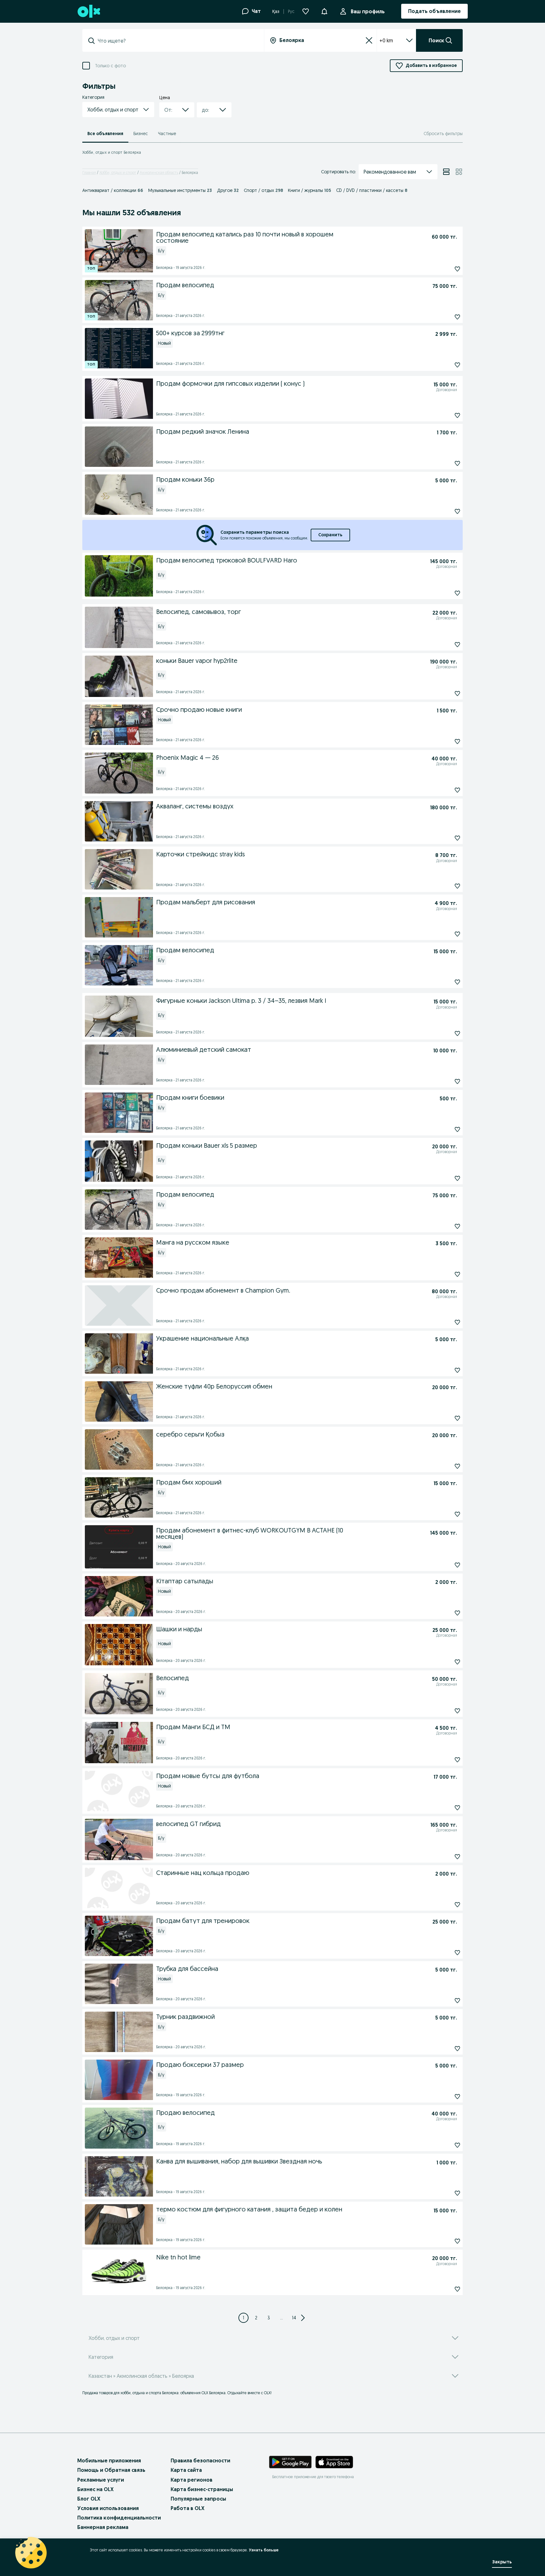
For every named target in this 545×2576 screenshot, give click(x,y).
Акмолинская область (159, 173)
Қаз (276, 11)
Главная (89, 173)
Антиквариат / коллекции (113, 190)
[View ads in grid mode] (459, 172)
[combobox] (177, 41)
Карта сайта (186, 2470)
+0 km (386, 40)
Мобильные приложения (109, 2460)
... (281, 2318)
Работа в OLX (188, 2508)
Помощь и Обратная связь (111, 2470)
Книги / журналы (310, 190)
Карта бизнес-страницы (202, 2489)
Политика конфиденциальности (119, 2518)
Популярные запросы (198, 2499)
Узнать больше (264, 2550)
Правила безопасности (200, 2460)
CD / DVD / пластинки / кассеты (372, 190)
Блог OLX (89, 2499)
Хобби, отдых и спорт (118, 173)
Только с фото (110, 66)
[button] (324, 11)
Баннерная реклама (103, 2527)
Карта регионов (192, 2480)
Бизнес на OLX (95, 2489)
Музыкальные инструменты (180, 190)
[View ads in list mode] (446, 172)
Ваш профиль (368, 11)
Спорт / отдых (263, 190)
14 (294, 2318)
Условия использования (108, 2508)
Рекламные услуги (101, 2480)
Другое (228, 190)
